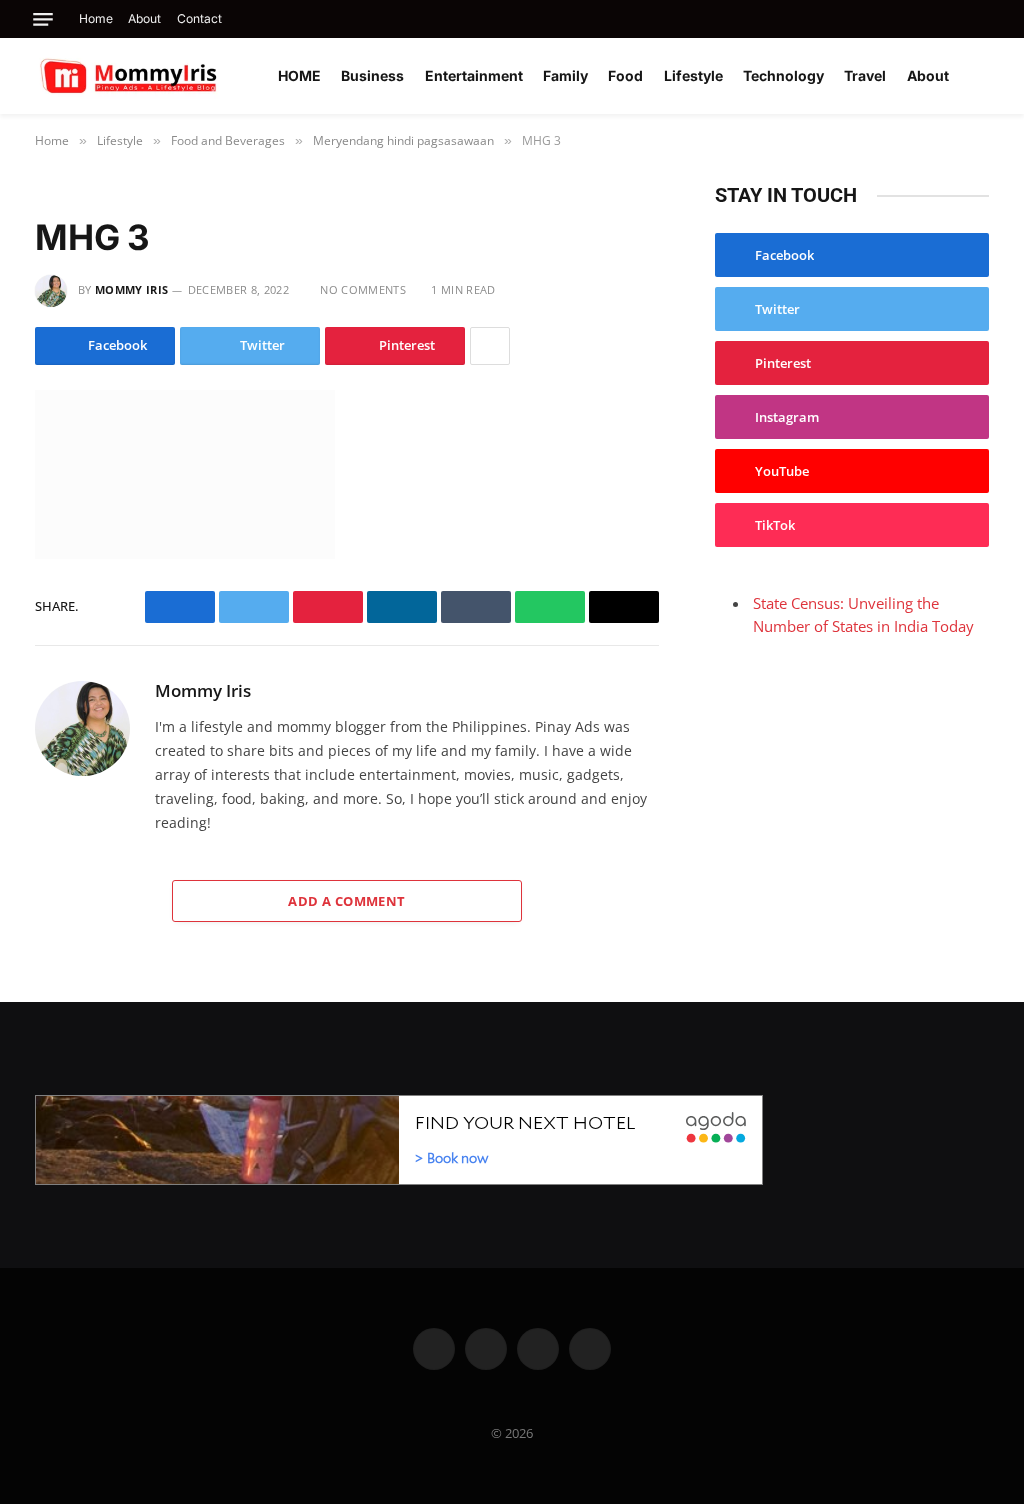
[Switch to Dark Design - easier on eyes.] (984, 76)
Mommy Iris (131, 289)
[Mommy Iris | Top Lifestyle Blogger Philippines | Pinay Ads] (172, 76)
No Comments (363, 289)
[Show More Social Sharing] (490, 346)
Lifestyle (693, 75)
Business (372, 75)
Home (96, 18)
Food (625, 75)
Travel (865, 75)
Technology (783, 75)
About (144, 18)
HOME (299, 75)
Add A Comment (346, 901)
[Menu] (43, 19)
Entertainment (474, 75)
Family (565, 75)
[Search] (986, 19)
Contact (199, 18)
